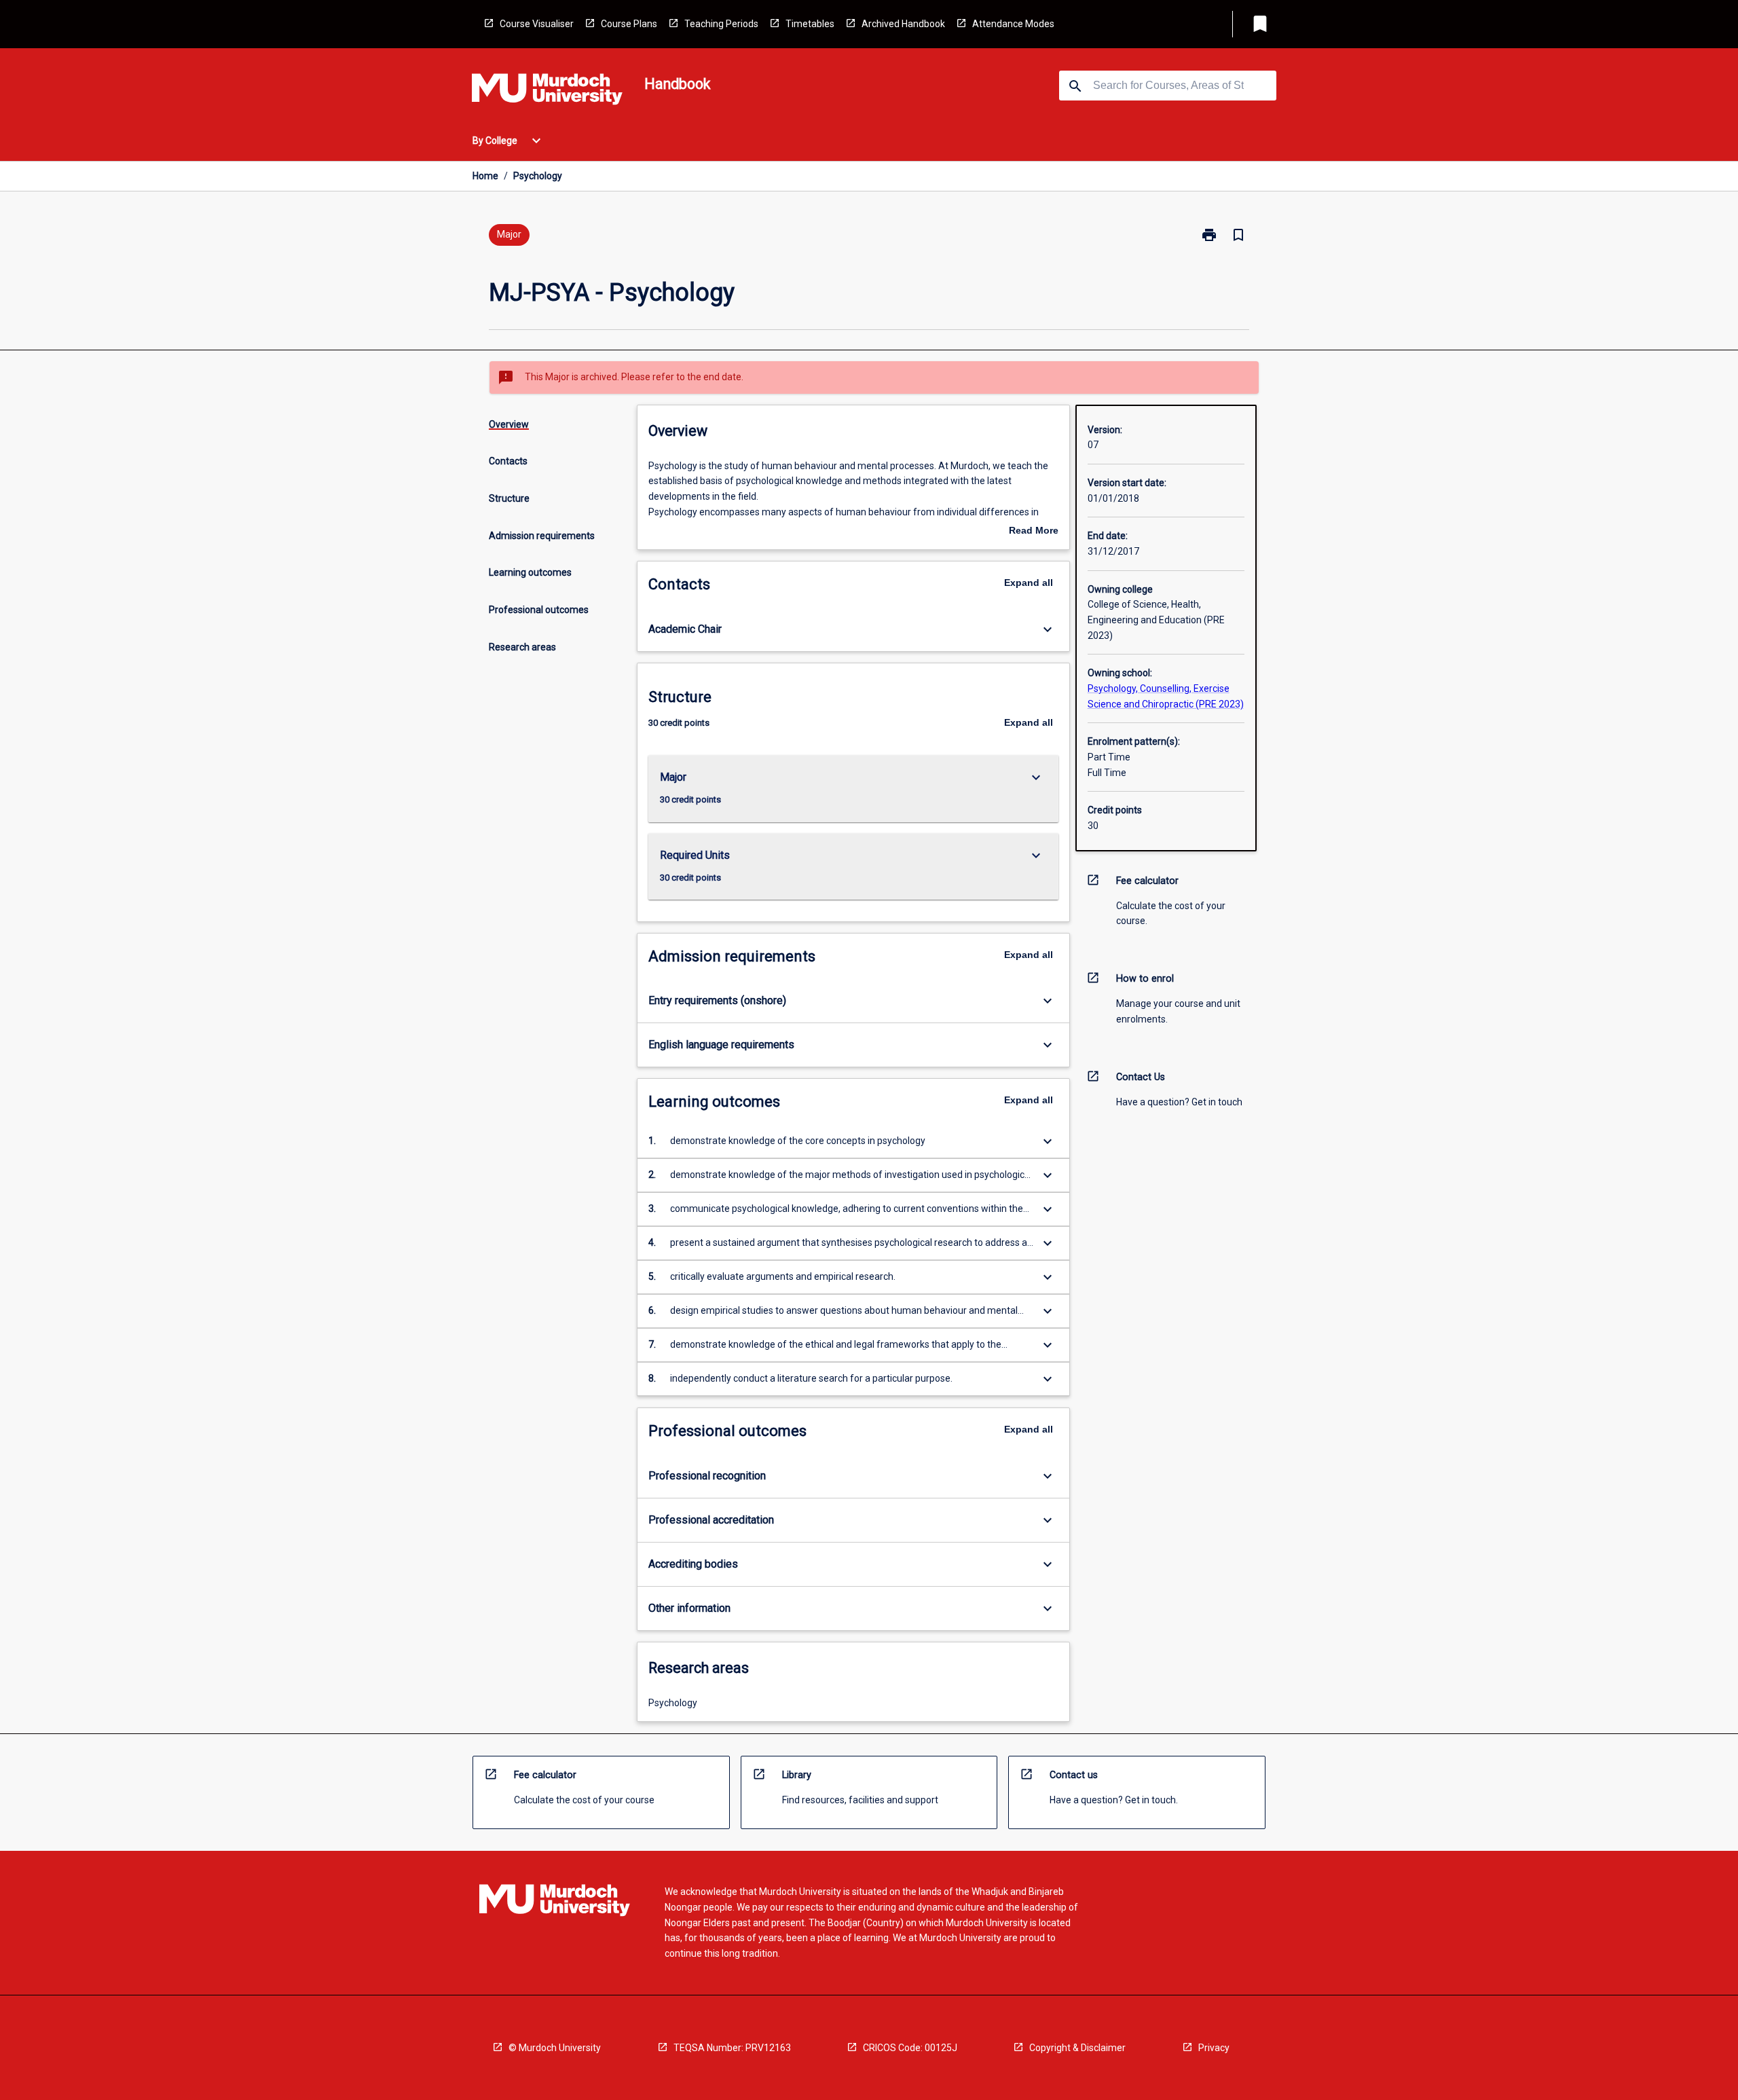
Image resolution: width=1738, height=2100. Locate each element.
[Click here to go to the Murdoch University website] (547, 92)
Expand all (1029, 583)
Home (485, 176)
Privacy (1214, 2048)
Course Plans (629, 24)
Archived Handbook (903, 24)
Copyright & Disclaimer (1077, 2048)
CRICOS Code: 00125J (910, 2048)
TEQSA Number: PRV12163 (732, 2048)
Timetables (810, 24)
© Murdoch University (555, 2048)
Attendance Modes (1013, 24)
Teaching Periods (721, 24)
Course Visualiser (537, 24)
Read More (1034, 532)
